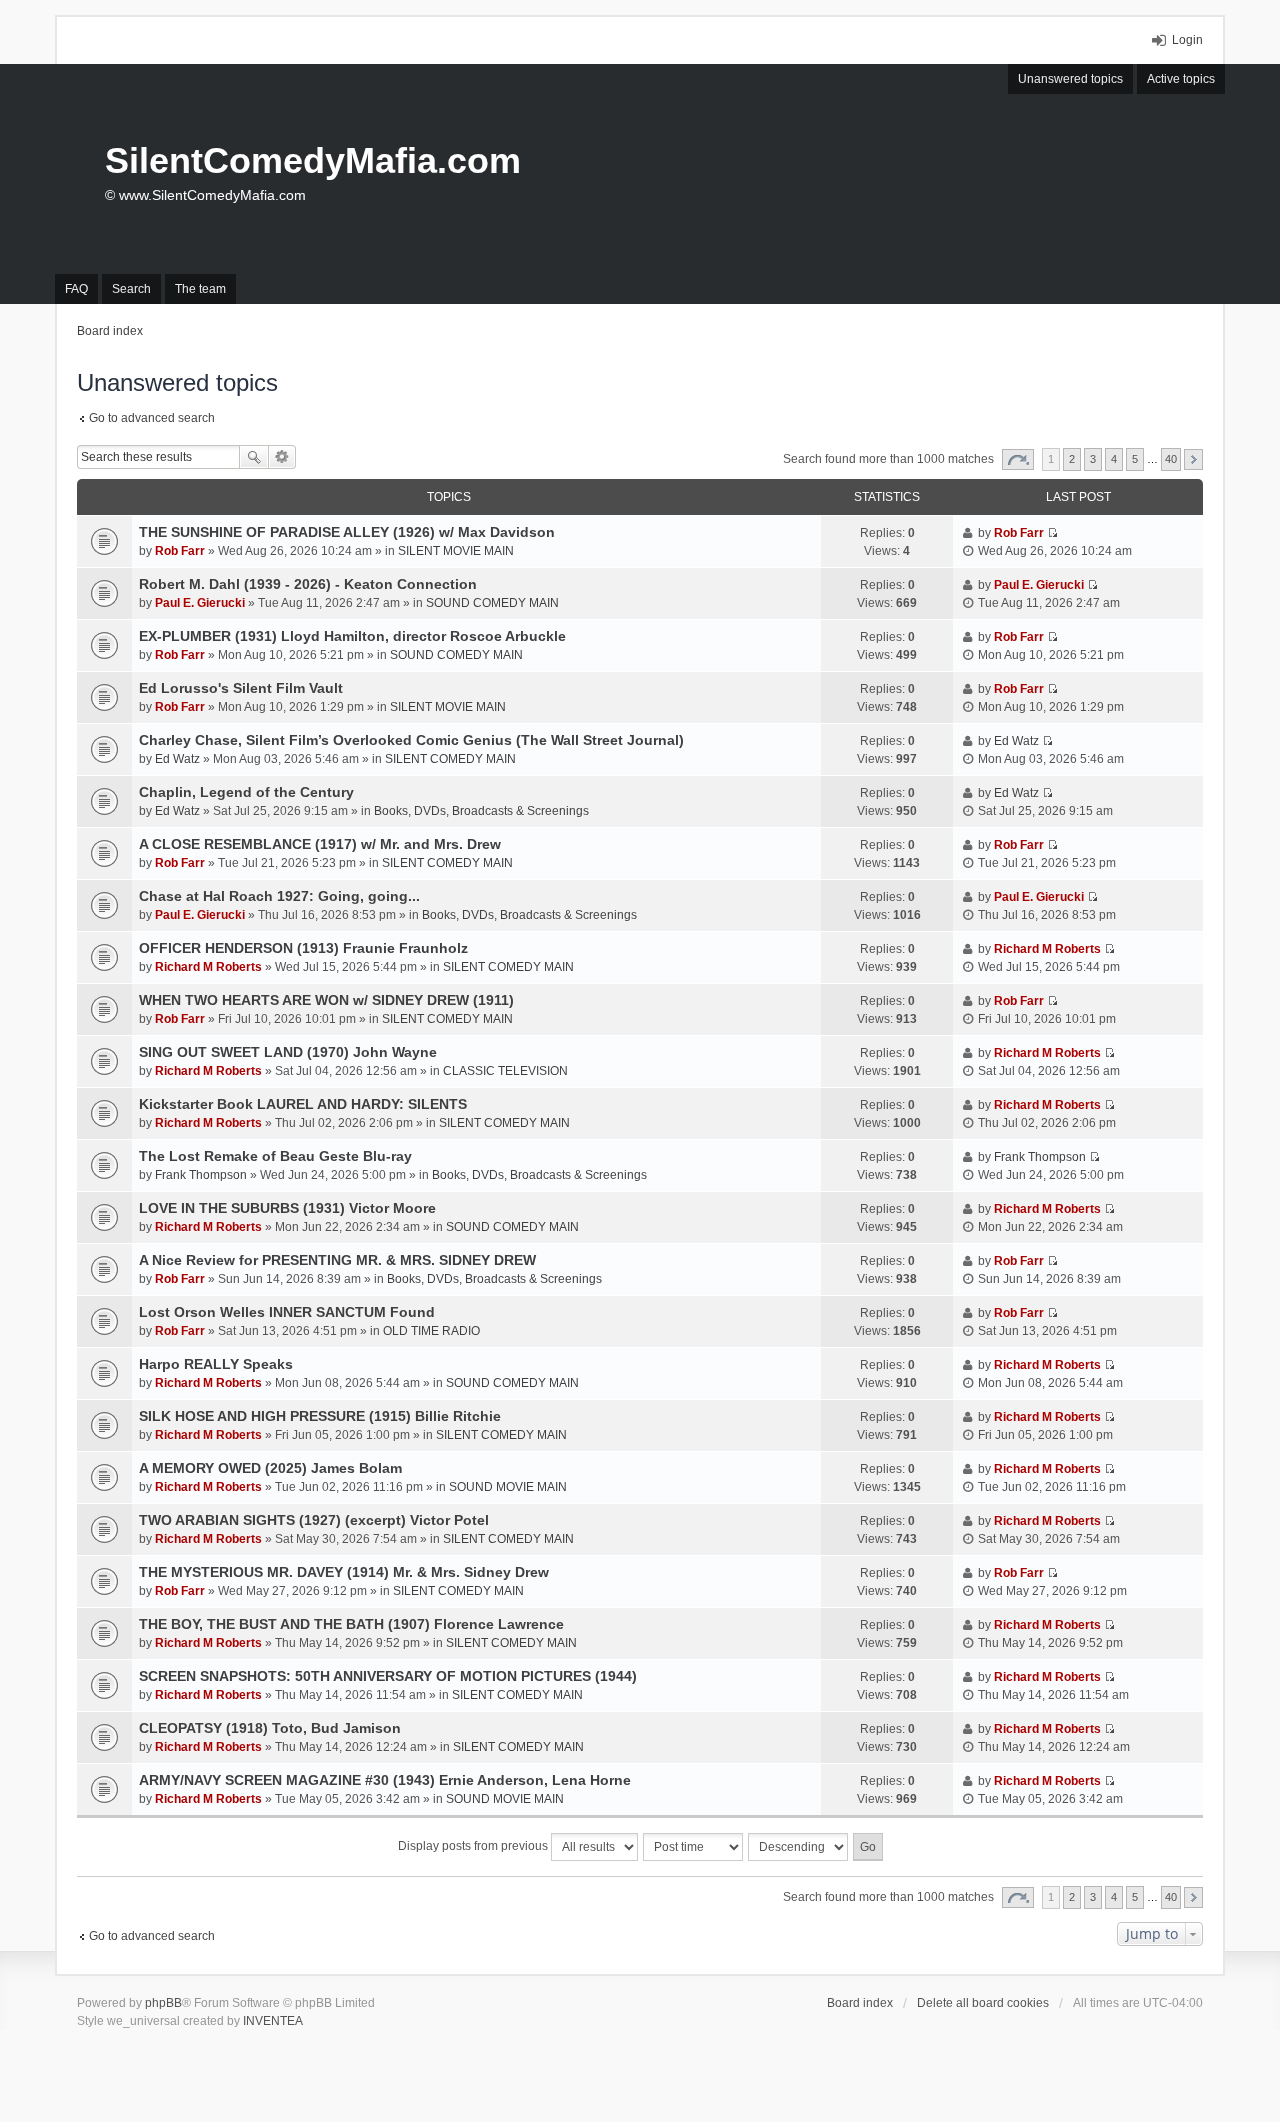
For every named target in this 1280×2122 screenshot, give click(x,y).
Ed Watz (177, 759)
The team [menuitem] (200, 289)
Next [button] (1193, 459)
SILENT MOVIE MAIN (456, 551)
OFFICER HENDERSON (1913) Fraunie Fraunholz (303, 948)
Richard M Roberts (208, 967)
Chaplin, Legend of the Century (246, 792)
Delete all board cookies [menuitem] (983, 2003)
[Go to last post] (1052, 533)
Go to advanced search (152, 418)
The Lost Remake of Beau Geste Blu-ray (275, 1156)
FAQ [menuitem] (76, 289)
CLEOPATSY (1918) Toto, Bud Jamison (270, 1728)
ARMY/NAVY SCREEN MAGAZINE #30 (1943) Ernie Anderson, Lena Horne (385, 1780)
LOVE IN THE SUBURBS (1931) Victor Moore (287, 1208)
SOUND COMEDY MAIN (492, 603)
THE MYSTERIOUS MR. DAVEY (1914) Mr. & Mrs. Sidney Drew (344, 1572)
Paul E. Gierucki (200, 603)
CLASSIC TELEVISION (505, 1071)
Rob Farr (180, 551)
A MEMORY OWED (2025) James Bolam (270, 1468)
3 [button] (1093, 459)
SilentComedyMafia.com (313, 160)
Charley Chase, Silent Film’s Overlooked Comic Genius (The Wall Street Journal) (411, 740)
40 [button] (1171, 459)
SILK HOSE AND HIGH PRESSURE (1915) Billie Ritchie (320, 1416)
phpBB (163, 2003)
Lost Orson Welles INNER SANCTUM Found (287, 1312)
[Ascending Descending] (799, 1847)
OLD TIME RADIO (431, 1331)
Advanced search (282, 457)
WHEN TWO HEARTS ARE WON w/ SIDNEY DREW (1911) (326, 1000)
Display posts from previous (474, 1846)
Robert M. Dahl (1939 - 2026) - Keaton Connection (308, 584)
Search (254, 457)
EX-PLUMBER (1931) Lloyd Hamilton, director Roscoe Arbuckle (352, 636)
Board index (860, 2003)
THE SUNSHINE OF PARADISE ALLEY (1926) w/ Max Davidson (347, 532)
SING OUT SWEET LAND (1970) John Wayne (288, 1052)
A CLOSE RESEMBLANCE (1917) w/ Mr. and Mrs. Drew (320, 844)
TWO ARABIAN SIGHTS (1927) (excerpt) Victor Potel (314, 1520)
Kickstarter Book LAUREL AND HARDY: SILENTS (303, 1104)
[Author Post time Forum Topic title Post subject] (694, 1847)
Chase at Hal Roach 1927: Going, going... (279, 896)
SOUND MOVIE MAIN (508, 1487)
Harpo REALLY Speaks (216, 1364)
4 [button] (1114, 459)
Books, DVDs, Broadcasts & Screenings (481, 811)
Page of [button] (1018, 459)
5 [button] (1135, 459)
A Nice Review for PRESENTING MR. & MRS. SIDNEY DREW (337, 1260)
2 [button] (1072, 459)
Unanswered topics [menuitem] (1070, 79)
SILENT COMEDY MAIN (450, 759)
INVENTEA (273, 2021)
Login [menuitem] (1187, 40)
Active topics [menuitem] (1181, 79)
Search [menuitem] (131, 289)
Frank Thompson (201, 1175)
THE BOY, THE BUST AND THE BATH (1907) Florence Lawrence (351, 1624)
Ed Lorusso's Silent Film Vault (241, 688)
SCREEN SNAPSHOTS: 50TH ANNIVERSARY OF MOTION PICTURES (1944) (388, 1676)
